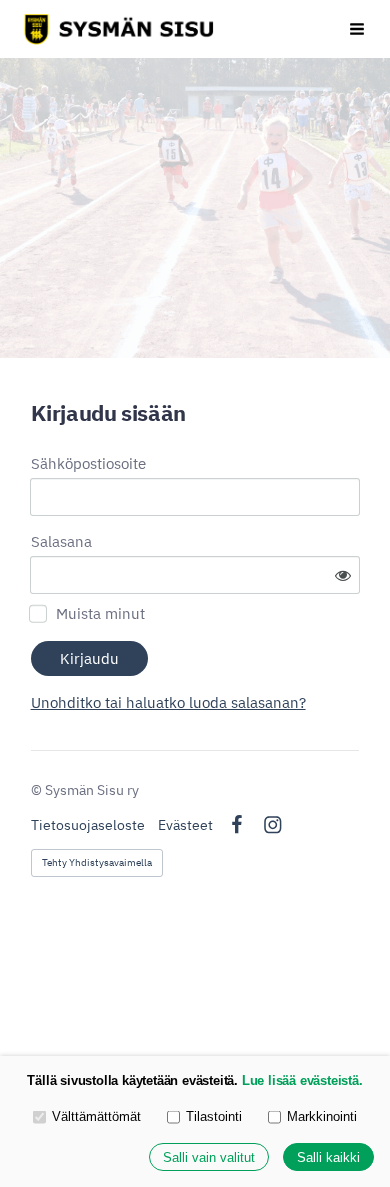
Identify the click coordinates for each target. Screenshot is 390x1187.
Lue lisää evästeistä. (302, 1080)
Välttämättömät (96, 1116)
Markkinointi (322, 1116)
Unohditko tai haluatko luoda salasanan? (168, 702)
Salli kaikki (328, 1157)
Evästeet (185, 825)
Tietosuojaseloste (88, 825)
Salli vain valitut (209, 1157)
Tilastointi (214, 1116)
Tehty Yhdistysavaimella (97, 862)
